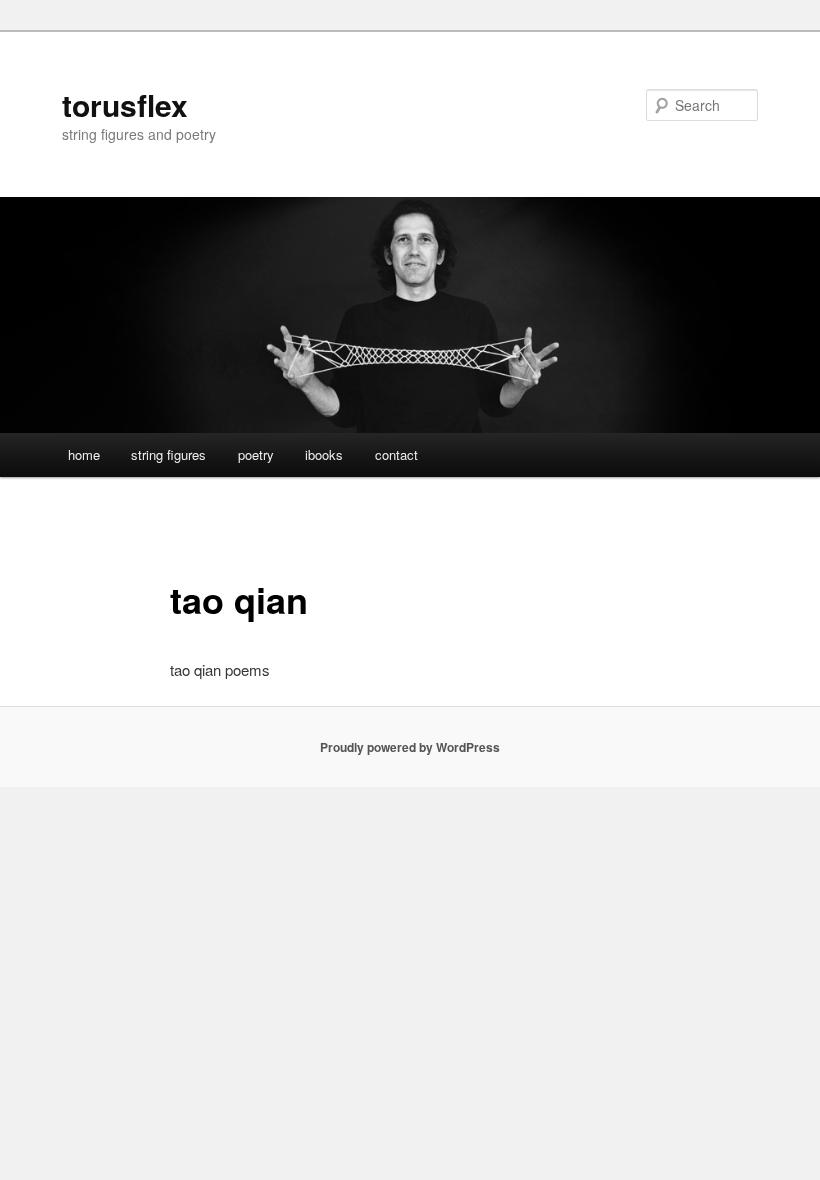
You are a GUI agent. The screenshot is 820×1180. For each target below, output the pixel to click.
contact (396, 454)
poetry (256, 454)
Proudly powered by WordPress (410, 747)
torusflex (125, 104)
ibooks (324, 454)
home (84, 454)
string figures (168, 454)
